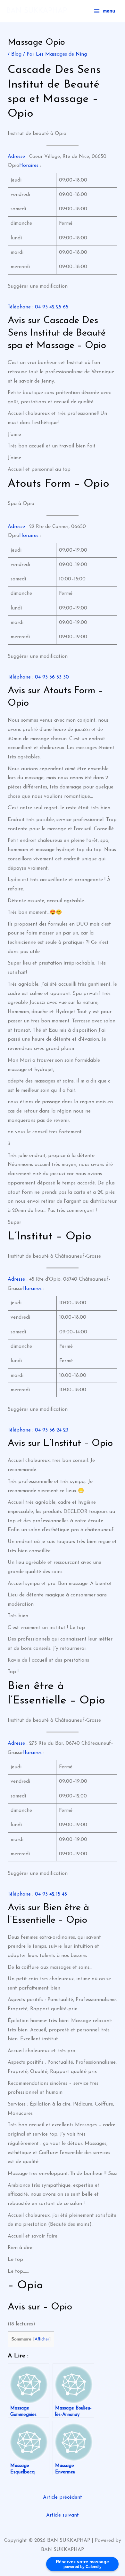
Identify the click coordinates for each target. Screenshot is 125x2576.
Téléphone (19, 307)
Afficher (42, 2339)
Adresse (16, 157)
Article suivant (63, 2515)
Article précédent (63, 2497)
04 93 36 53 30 (52, 677)
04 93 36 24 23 (52, 1430)
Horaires (29, 166)
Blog (16, 54)
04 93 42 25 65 (52, 307)
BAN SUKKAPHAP (37, 11)
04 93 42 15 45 (51, 1894)
